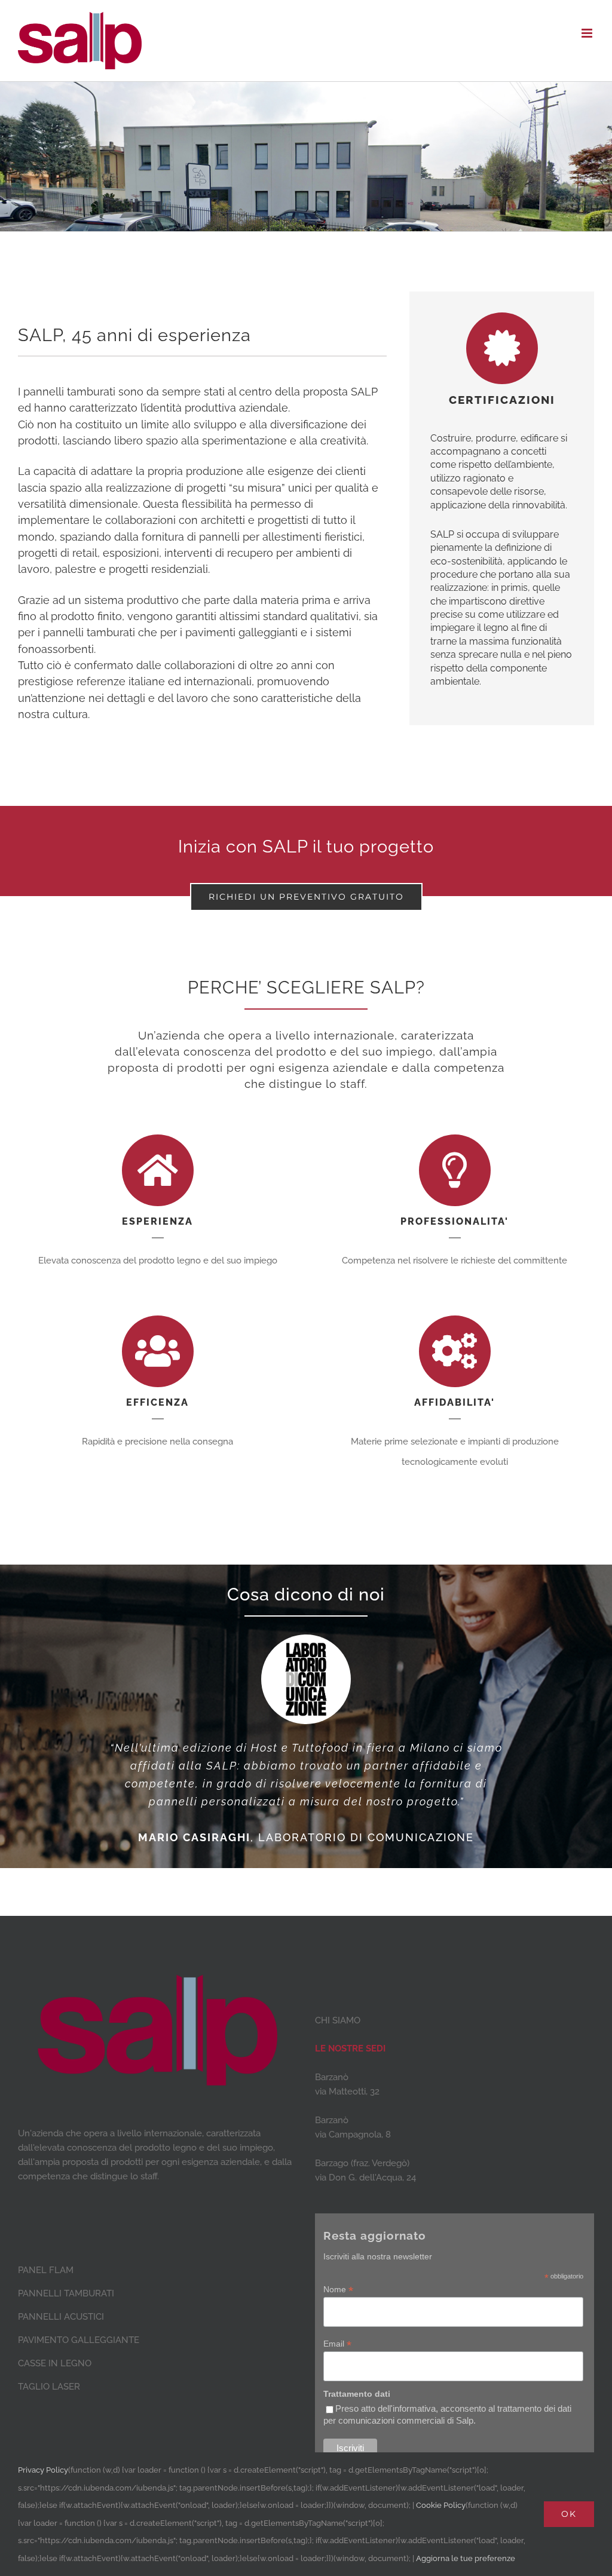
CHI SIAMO (338, 2020)
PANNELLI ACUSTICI (61, 2317)
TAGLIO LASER (49, 2387)
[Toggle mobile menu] (588, 33)
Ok (569, 2514)
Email (337, 2344)
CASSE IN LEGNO (55, 2363)
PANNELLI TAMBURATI (66, 2293)
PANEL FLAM (46, 2270)
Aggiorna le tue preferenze (466, 2558)
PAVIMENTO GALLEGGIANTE (79, 2340)
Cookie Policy (441, 2505)
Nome (338, 2290)
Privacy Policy (43, 2470)
